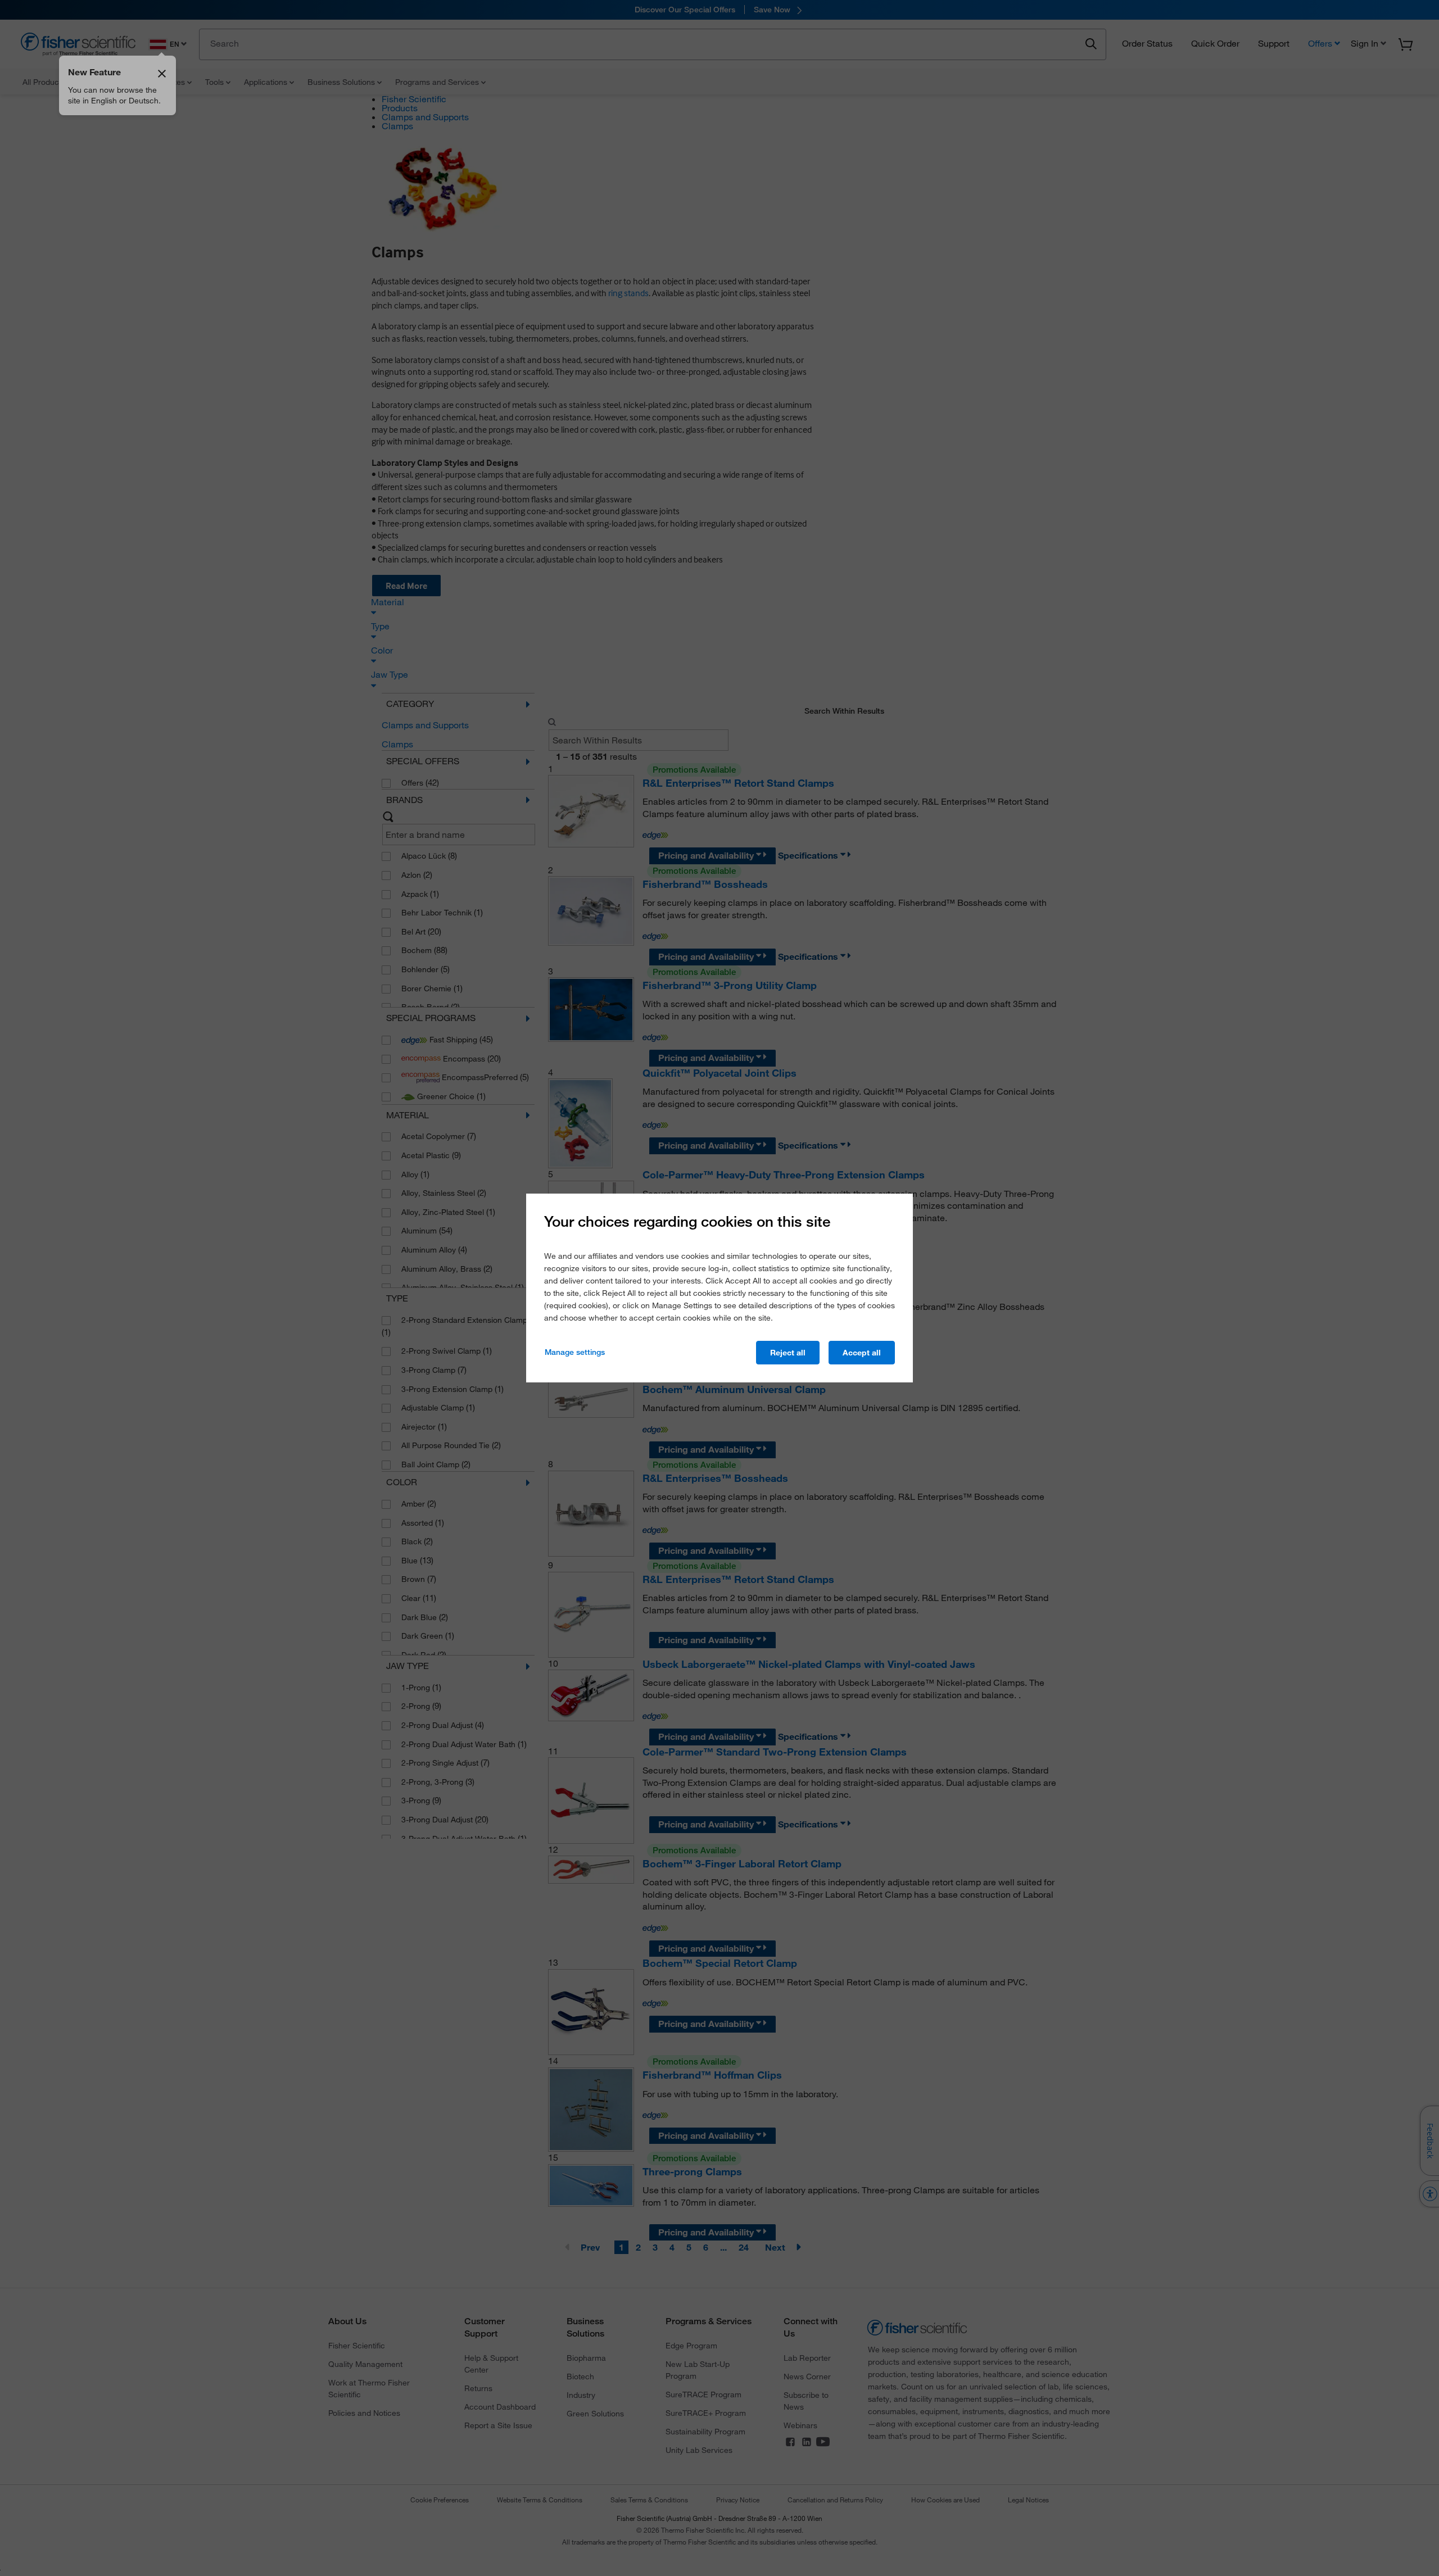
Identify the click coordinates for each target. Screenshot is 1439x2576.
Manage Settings (575, 1352)
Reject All (788, 1353)
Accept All (862, 1353)
